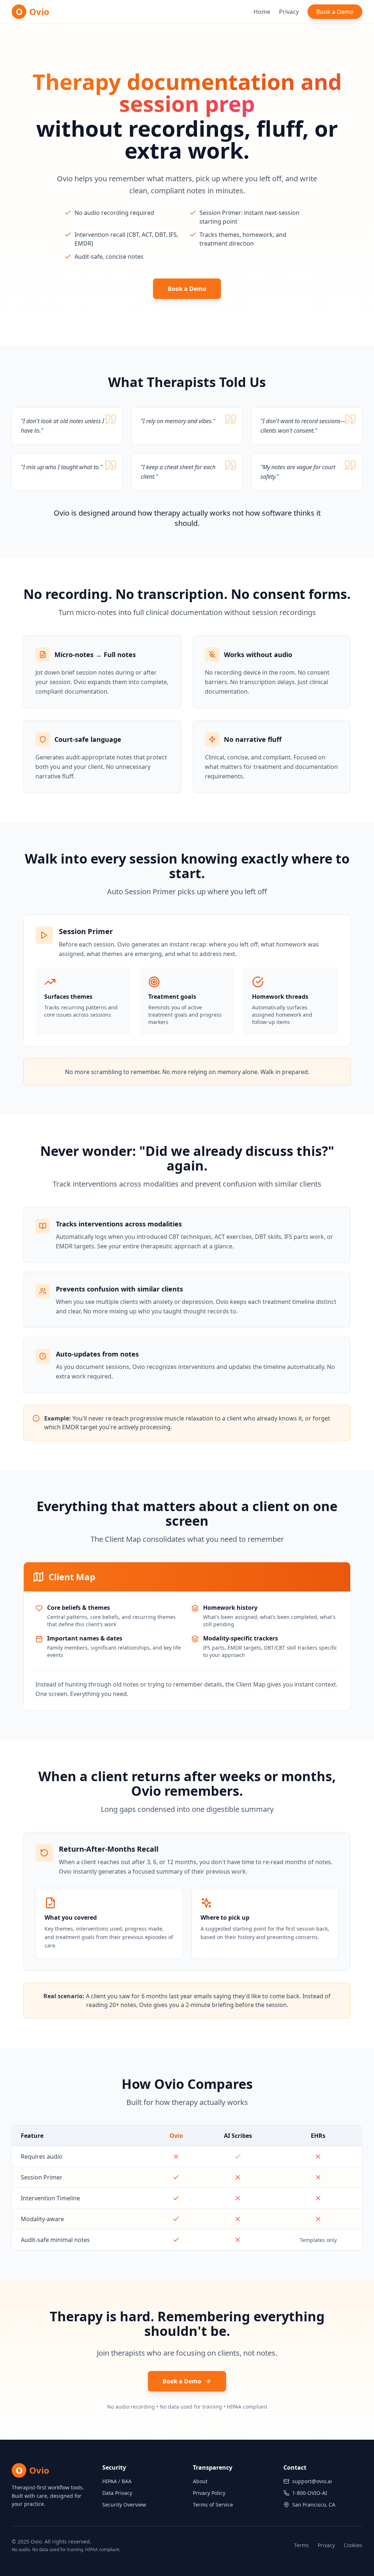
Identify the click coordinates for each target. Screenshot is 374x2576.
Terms (302, 2545)
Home (262, 12)
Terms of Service (213, 2505)
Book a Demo (335, 12)
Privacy (289, 12)
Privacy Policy (209, 2493)
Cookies (353, 2545)
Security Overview (124, 2505)
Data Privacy (117, 2493)
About (200, 2481)
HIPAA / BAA (117, 2481)
